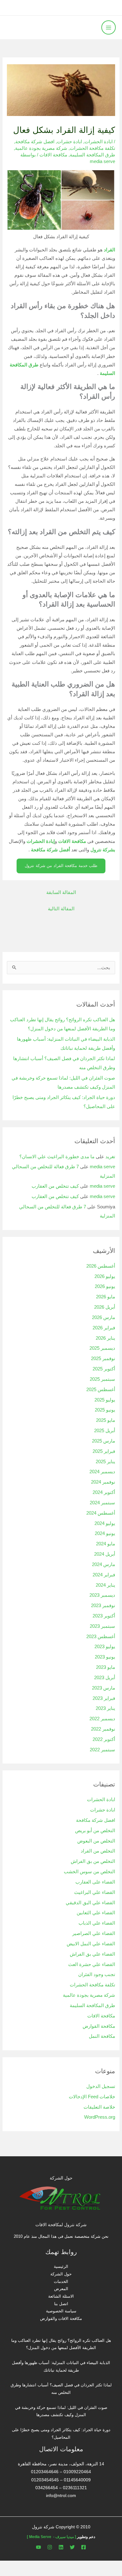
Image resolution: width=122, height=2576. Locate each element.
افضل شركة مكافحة (35, 142)
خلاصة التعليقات (99, 2107)
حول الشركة (61, 2274)
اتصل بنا (61, 2304)
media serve (102, 1167)
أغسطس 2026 (101, 1266)
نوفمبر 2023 (103, 1606)
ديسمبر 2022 (102, 1719)
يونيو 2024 (105, 1533)
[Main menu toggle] (109, 28)
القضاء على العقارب (95, 1882)
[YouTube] (38, 2547)
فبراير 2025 (104, 1451)
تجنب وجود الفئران (97, 1974)
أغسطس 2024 (101, 1513)
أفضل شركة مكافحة (51, 850)
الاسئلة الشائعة (61, 2296)
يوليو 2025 (105, 1400)
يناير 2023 (105, 1708)
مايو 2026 (106, 1297)
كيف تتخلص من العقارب (55, 1186)
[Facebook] (84, 2547)
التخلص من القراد (98, 1851)
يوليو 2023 (105, 1647)
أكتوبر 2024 (104, 1492)
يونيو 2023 (105, 1657)
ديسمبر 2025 (102, 1348)
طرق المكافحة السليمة (92, 155)
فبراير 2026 (104, 1328)
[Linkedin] (61, 2547)
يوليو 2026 (105, 1276)
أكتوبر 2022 (104, 1739)
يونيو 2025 (105, 1410)
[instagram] (50, 2547)
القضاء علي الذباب (97, 1923)
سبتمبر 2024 (102, 1503)
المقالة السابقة (61, 892)
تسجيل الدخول (101, 2086)
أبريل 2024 (105, 1554)
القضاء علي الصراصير (94, 1933)
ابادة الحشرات (99, 142)
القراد (109, 250)
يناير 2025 (105, 1462)
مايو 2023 (106, 1667)
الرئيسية (61, 2266)
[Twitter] (72, 2547)
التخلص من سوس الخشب (89, 1872)
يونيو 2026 (105, 1286)
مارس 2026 (104, 1317)
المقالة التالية (61, 909)
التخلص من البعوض (96, 1841)
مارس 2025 (104, 1441)
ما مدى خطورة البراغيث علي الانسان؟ (57, 1157)
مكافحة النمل (102, 2036)
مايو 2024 (106, 1544)
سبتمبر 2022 (102, 1750)
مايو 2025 (106, 1420)
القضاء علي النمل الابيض (91, 1944)
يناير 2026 (105, 1338)
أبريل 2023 (105, 1678)
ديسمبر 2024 (102, 1472)
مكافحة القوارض (99, 2026)
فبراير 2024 (104, 1575)
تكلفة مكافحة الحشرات (92, 148)
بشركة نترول (103, 850)
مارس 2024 (104, 1564)
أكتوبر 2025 (104, 1369)
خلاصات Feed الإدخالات (92, 2097)
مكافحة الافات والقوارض (61, 2318)
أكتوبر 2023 (104, 1616)
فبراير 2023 (104, 1698)
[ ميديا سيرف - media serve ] (51, 2537)
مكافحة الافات (53, 155)
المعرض (61, 2289)
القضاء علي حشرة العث (92, 1964)
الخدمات (61, 2282)
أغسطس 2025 (101, 1390)
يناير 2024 (105, 1585)
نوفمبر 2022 (103, 1729)
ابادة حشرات (69, 142)
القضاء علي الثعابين (96, 1913)
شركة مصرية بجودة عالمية (41, 148)
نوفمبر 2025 (103, 1359)
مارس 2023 (104, 1688)
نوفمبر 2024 (103, 1482)
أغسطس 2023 (101, 1637)
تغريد (110, 1157)
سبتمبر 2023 (102, 1626)
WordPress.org (100, 2117)
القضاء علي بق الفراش (92, 1954)
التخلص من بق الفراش (93, 1861)
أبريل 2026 (105, 1307)
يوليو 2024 (105, 1523)
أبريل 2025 (105, 1431)
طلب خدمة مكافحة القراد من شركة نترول (61, 866)
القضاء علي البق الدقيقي (90, 1903)
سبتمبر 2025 (102, 1379)
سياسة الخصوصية (61, 2311)
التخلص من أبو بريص (95, 1831)
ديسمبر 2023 (102, 1595)
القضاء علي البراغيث (95, 1892)
